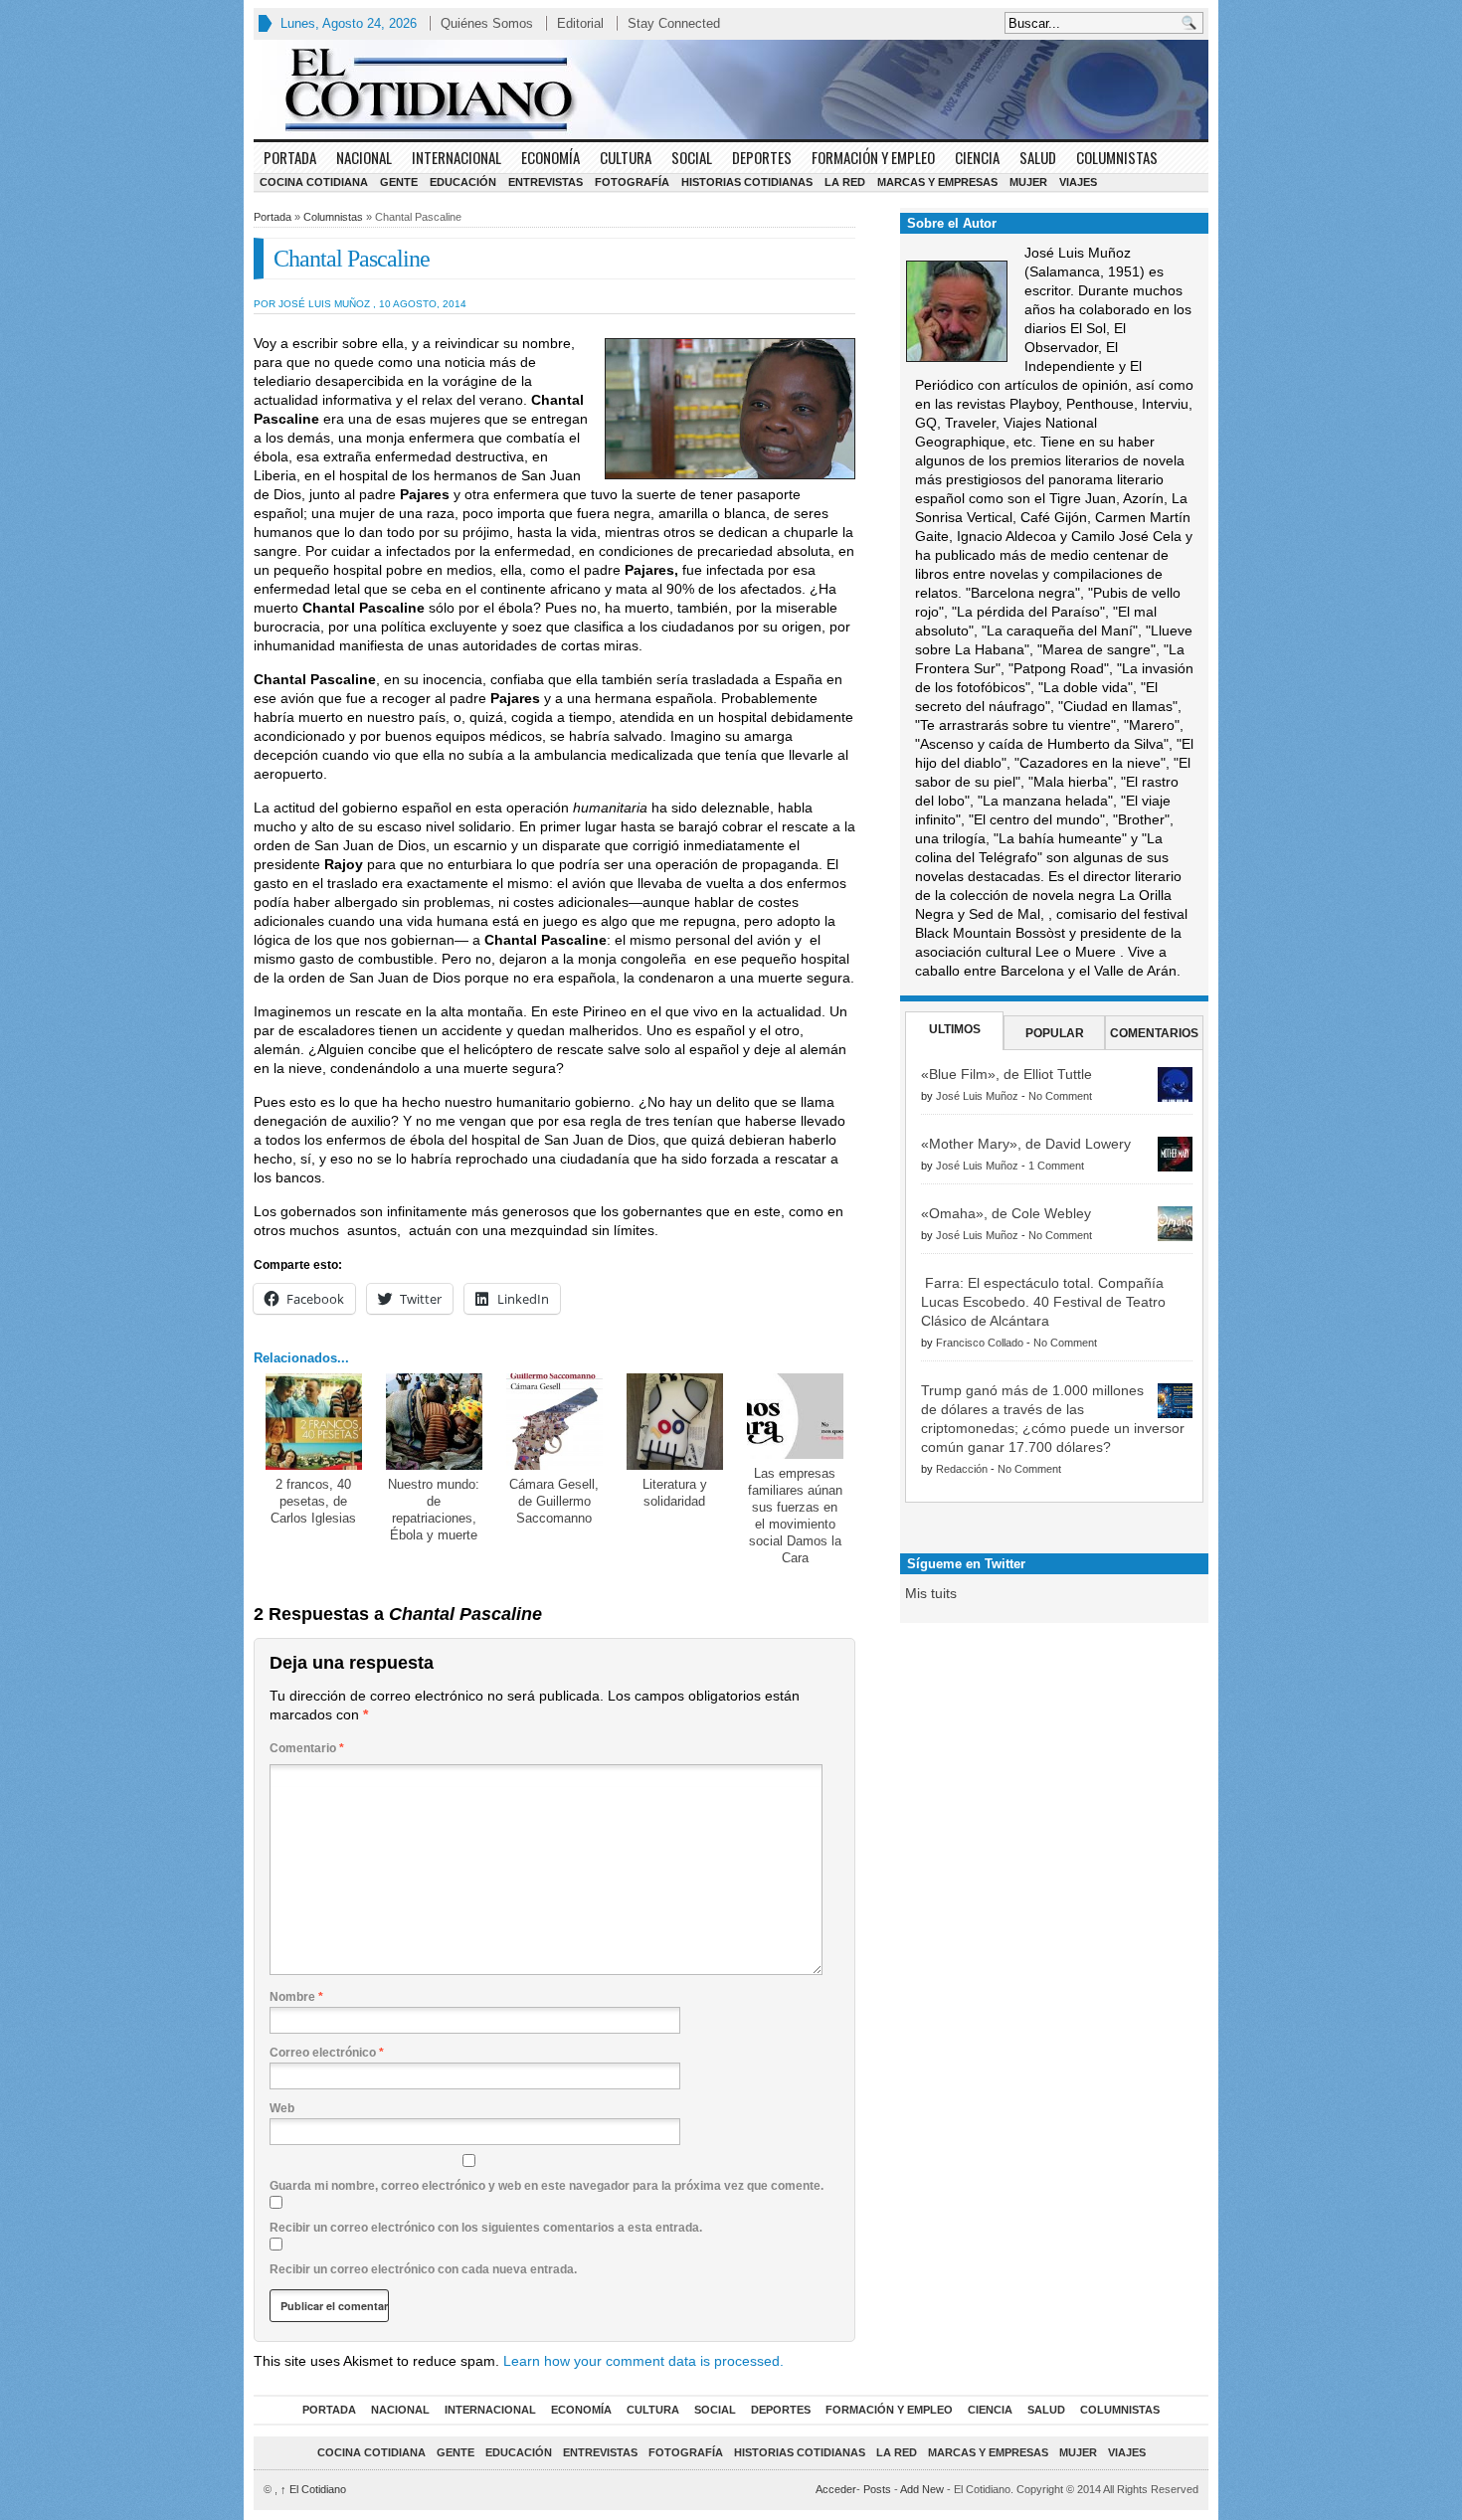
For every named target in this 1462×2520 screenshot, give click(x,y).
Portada (290, 157)
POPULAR (1055, 1033)
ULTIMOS (955, 1029)
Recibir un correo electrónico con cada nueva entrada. (423, 2269)
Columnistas (1117, 157)
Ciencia (977, 157)
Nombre (296, 1997)
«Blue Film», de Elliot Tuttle (1006, 1074)
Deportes (762, 157)
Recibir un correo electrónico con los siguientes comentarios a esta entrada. (486, 2228)
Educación (463, 182)
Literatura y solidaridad (675, 1493)
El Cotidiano (313, 2489)
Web (282, 2108)
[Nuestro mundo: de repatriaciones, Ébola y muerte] (434, 1422)
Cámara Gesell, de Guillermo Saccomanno (554, 1501)
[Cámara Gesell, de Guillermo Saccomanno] (554, 1422)
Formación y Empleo (873, 157)
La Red (845, 182)
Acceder (836, 2489)
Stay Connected (674, 23)
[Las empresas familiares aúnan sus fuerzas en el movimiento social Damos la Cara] (795, 1416)
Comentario (307, 1748)
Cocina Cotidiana (314, 182)
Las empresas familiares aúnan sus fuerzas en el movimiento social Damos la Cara (795, 1516)
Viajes (1078, 182)
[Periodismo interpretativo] (731, 90)
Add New (922, 2489)
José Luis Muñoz (977, 1096)
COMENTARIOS (1154, 1033)
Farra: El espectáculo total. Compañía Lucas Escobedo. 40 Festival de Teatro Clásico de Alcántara (1043, 1302)
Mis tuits (931, 1593)
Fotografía (632, 182)
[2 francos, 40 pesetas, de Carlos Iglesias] (314, 1422)
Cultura (626, 157)
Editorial (580, 23)
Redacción (962, 1469)
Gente (399, 182)
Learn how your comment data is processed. (643, 2361)
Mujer (1028, 182)
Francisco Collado (980, 1343)
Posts (877, 2489)
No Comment (1060, 1096)
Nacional (364, 157)
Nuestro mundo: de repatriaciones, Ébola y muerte (434, 1510)
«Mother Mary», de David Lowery (1026, 1144)
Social (692, 157)
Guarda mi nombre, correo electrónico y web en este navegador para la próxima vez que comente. (547, 2186)
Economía (550, 157)
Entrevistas (546, 182)
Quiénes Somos (487, 23)
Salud (1038, 157)
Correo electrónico (327, 2053)
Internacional (457, 157)
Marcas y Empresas (937, 182)
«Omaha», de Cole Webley (1006, 1213)
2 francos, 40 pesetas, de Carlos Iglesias (313, 1501)
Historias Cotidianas (747, 182)
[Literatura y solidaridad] (675, 1422)
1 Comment (1056, 1166)
